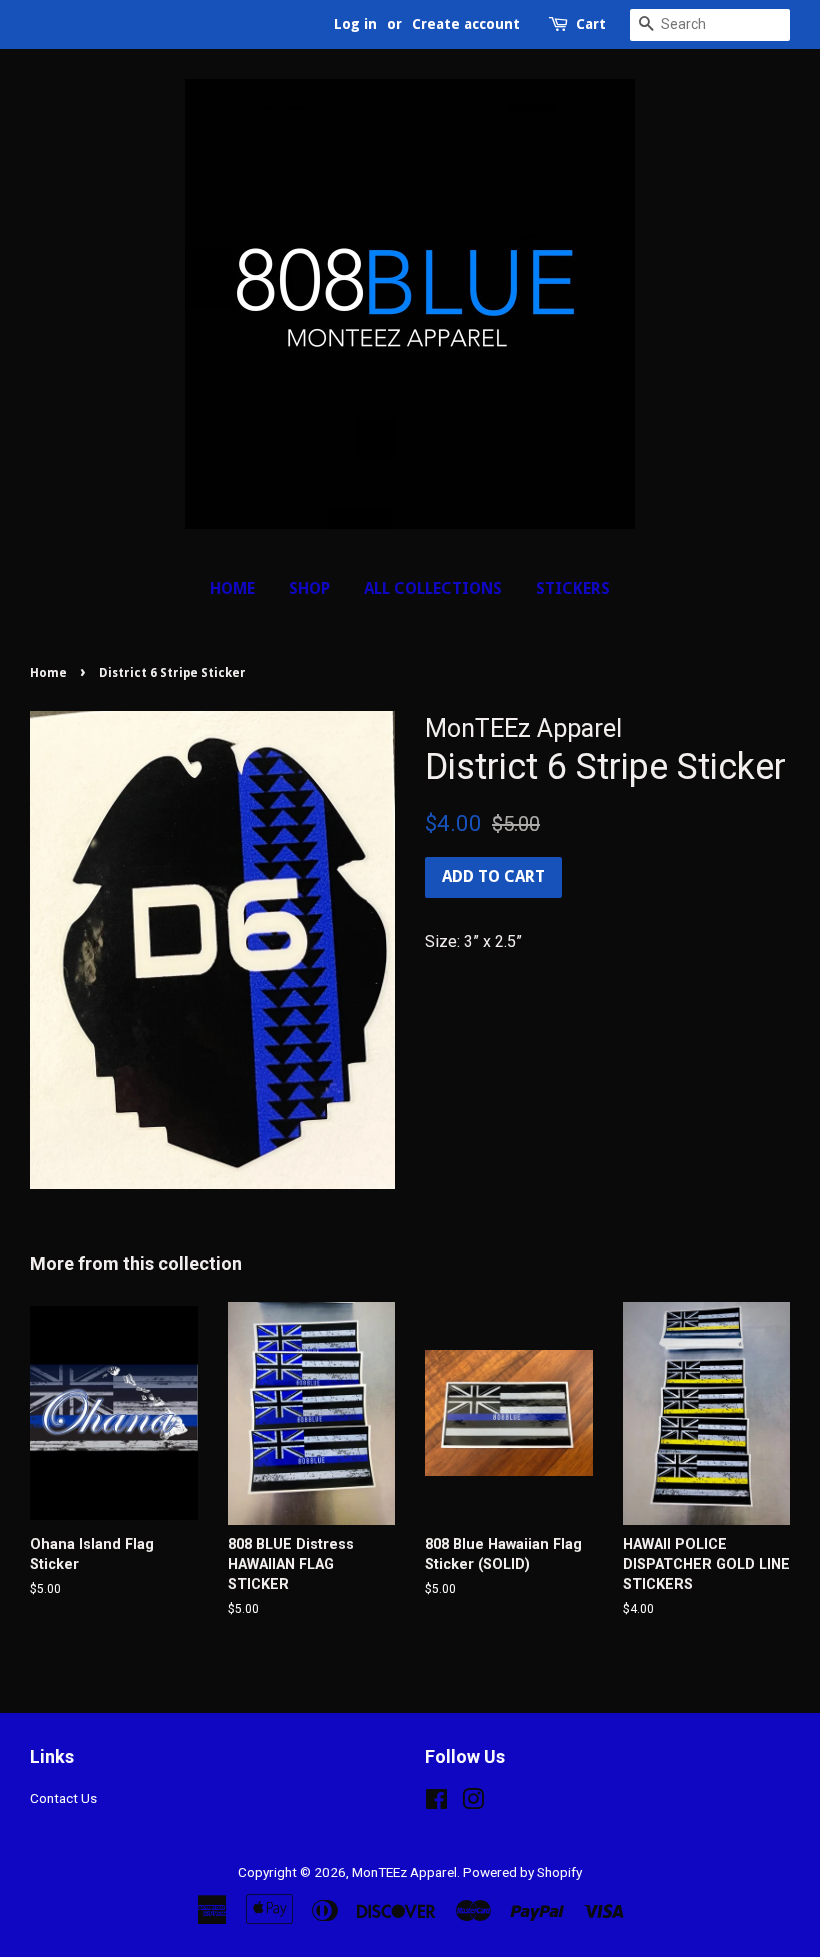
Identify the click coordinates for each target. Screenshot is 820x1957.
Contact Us (63, 1798)
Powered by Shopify (522, 1872)
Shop (309, 588)
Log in (355, 24)
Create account (466, 24)
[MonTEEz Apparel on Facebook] (436, 1803)
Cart (591, 24)
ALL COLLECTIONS (433, 588)
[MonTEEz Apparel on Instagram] (473, 1803)
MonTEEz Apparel (404, 1872)
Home (232, 588)
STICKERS (573, 588)
